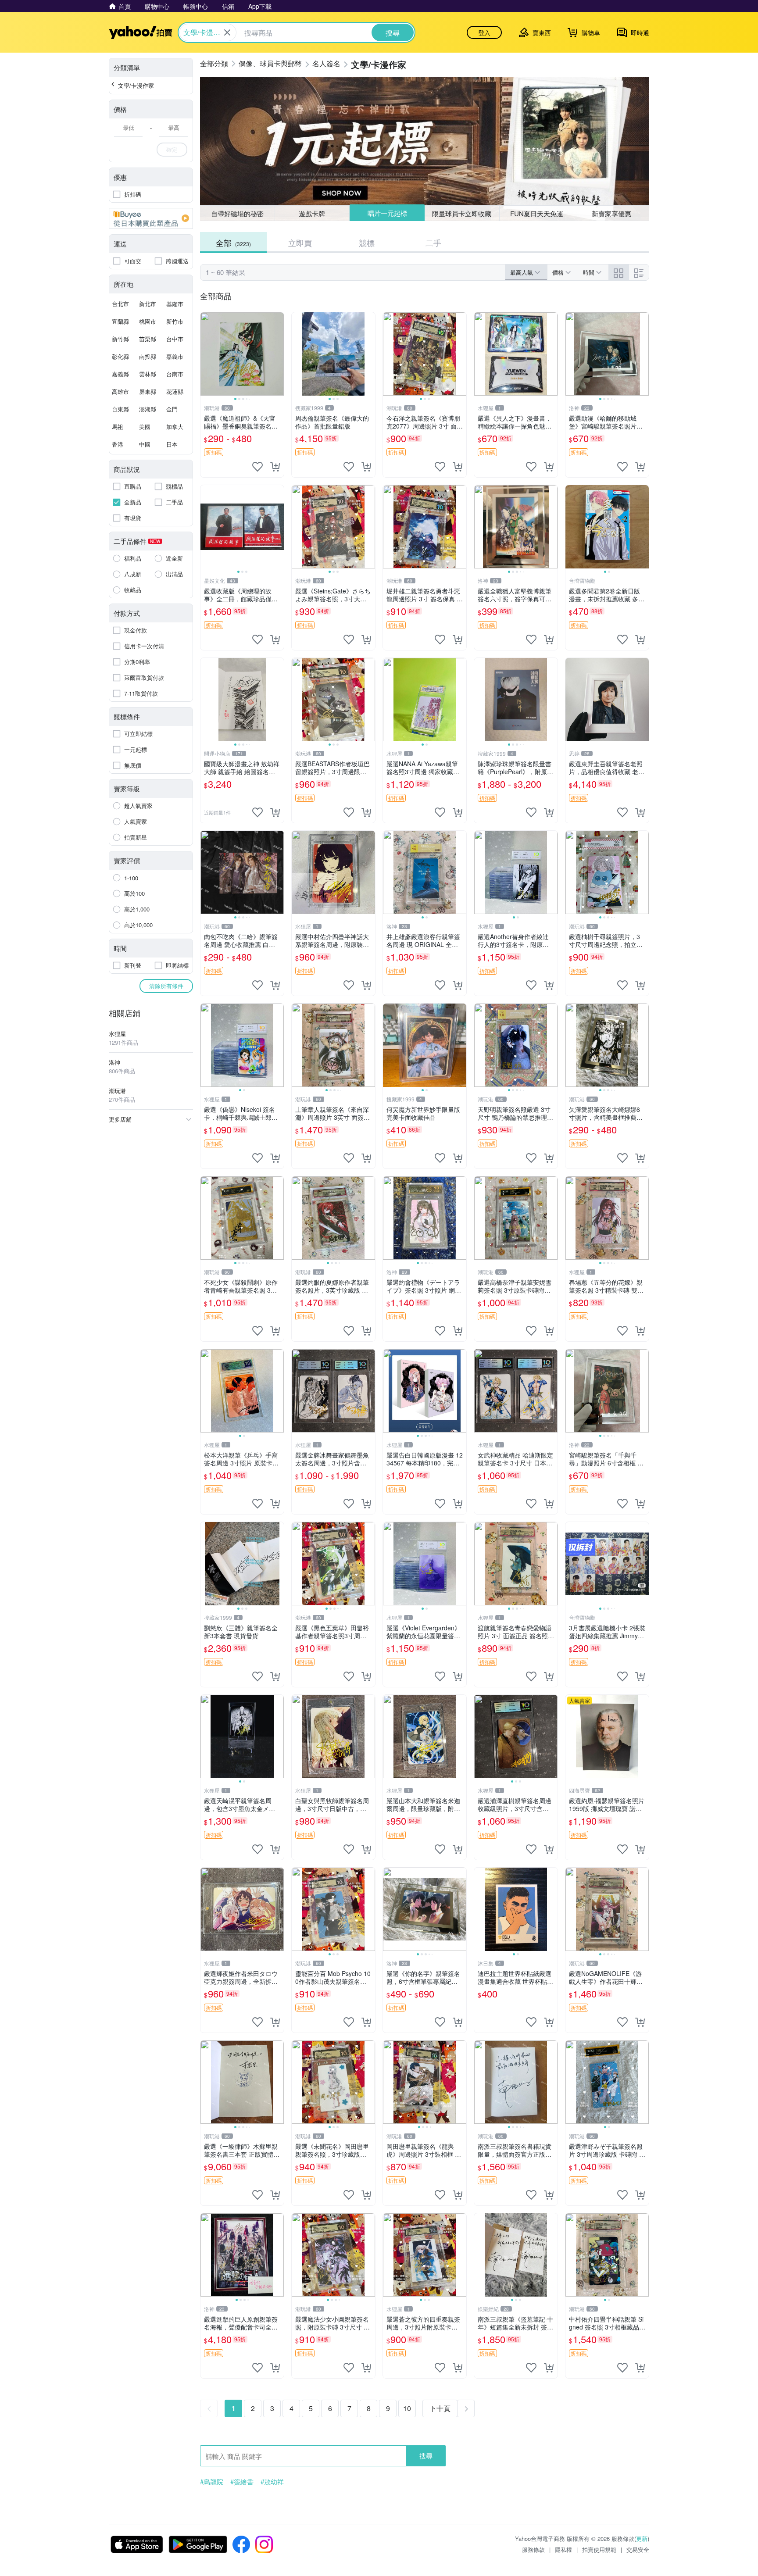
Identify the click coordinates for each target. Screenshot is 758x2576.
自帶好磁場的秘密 (237, 213)
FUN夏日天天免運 (537, 213)
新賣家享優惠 (611, 213)
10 (407, 2408)
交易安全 (638, 2549)
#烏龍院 (212, 2482)
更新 (642, 2538)
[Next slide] (278, 354)
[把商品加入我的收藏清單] (257, 467)
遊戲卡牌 (312, 213)
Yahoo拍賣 (141, 32)
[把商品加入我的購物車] (275, 467)
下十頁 (440, 2408)
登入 (484, 32)
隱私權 (563, 2549)
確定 (172, 149)
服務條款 (533, 2549)
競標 (367, 243)
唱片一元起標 (387, 213)
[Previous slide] (206, 354)
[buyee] (151, 218)
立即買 (300, 243)
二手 (433, 243)
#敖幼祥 (272, 2482)
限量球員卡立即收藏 (462, 213)
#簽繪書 (242, 2482)
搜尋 (426, 2456)
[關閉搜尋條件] (227, 32)
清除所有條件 (166, 986)
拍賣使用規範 (599, 2549)
